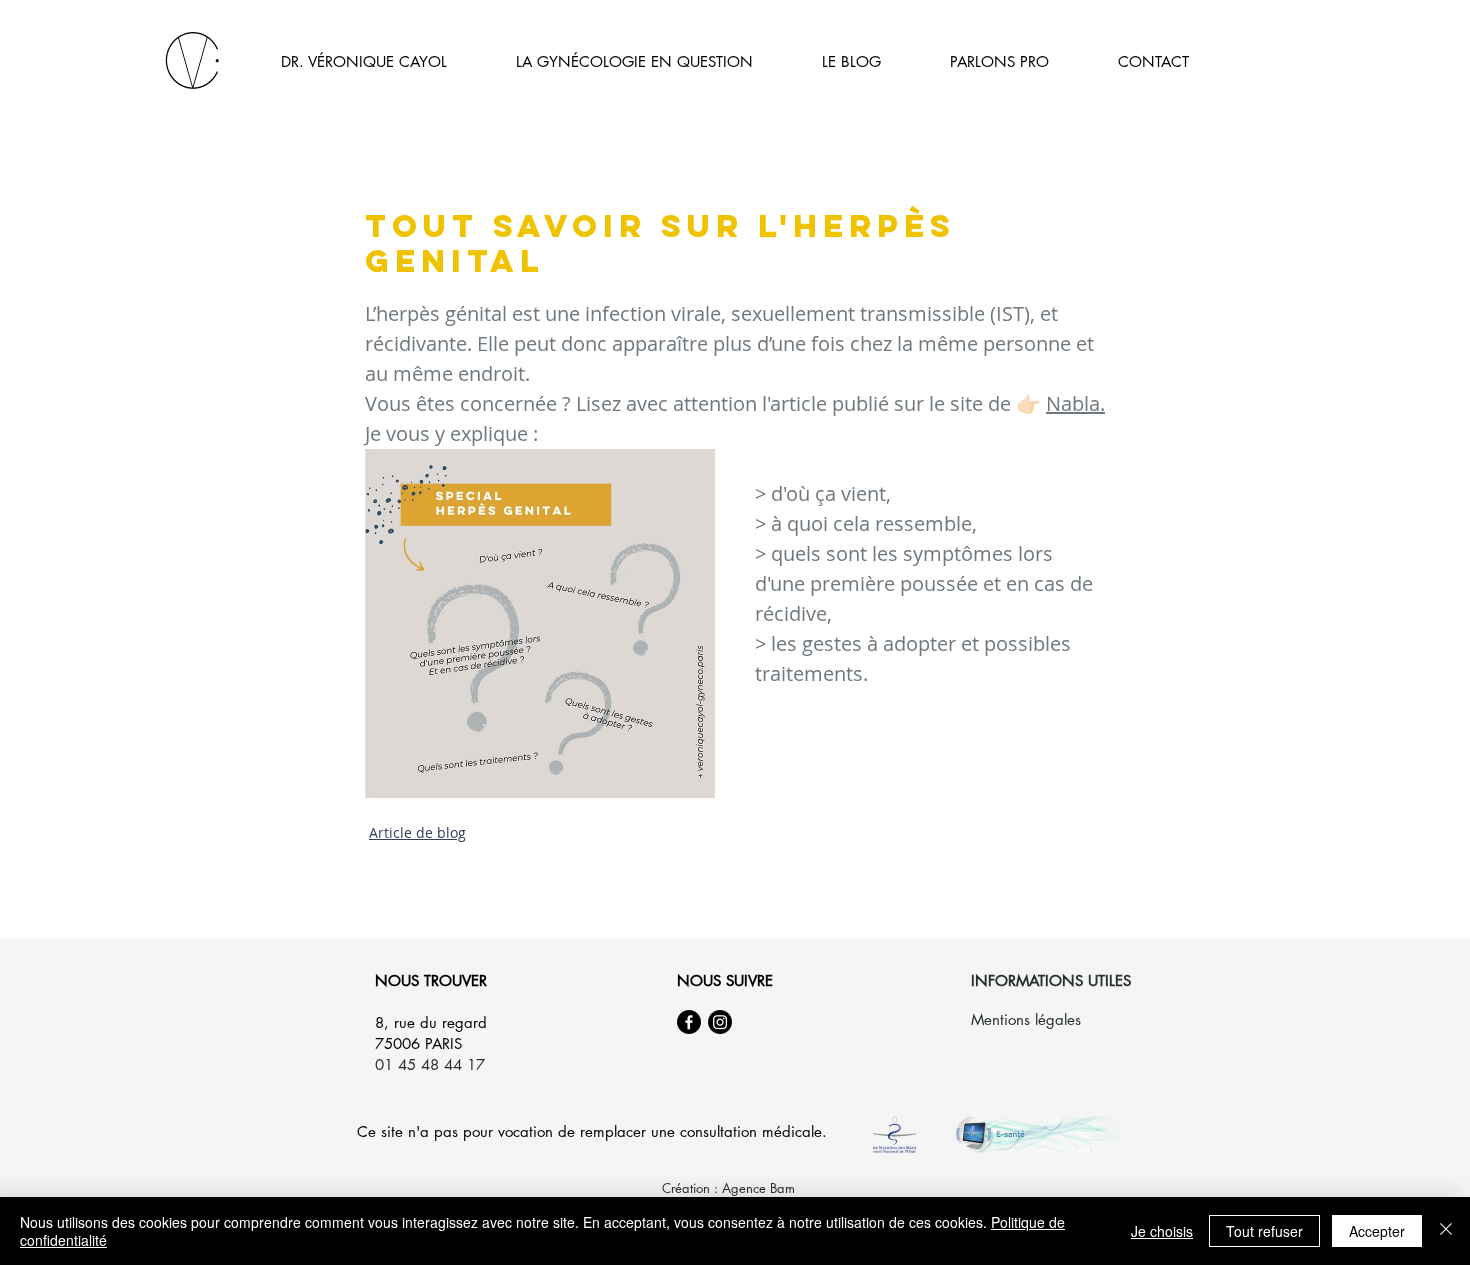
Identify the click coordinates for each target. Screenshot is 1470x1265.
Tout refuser (1264, 1231)
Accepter (1377, 1231)
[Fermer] (1446, 1231)
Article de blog (417, 832)
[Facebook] (689, 1022)
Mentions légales (1026, 1019)
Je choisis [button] (1162, 1231)
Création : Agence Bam (728, 1188)
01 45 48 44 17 (430, 1064)
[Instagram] (720, 1022)
